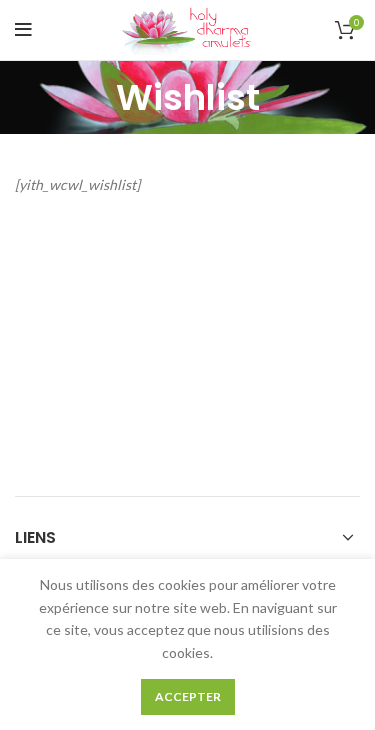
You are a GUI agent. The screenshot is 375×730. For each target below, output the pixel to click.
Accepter (188, 696)
